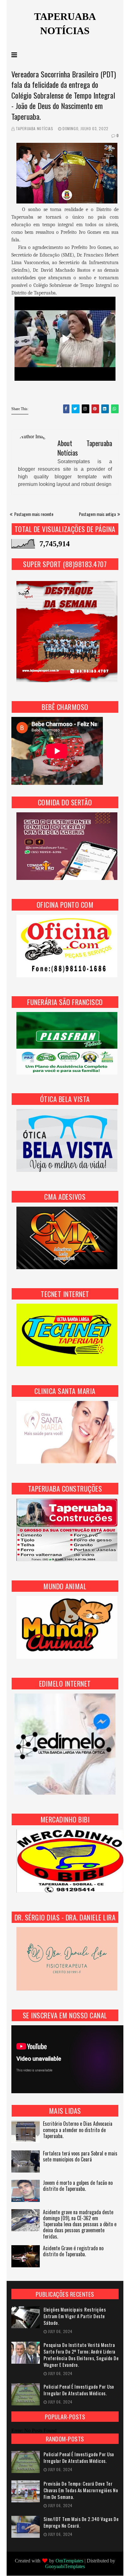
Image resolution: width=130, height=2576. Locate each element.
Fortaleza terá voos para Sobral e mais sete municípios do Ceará (80, 2157)
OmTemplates (69, 2561)
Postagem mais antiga (97, 514)
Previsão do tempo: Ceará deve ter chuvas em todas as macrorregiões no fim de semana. (81, 2490)
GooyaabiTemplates (65, 2566)
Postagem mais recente (34, 514)
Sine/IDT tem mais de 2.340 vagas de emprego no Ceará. (81, 2522)
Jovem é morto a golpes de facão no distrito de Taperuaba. (78, 2186)
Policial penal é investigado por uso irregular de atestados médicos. (79, 2390)
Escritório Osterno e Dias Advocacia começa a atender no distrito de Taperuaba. (78, 2130)
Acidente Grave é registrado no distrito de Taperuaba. (73, 2252)
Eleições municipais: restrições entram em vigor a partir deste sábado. (75, 2316)
